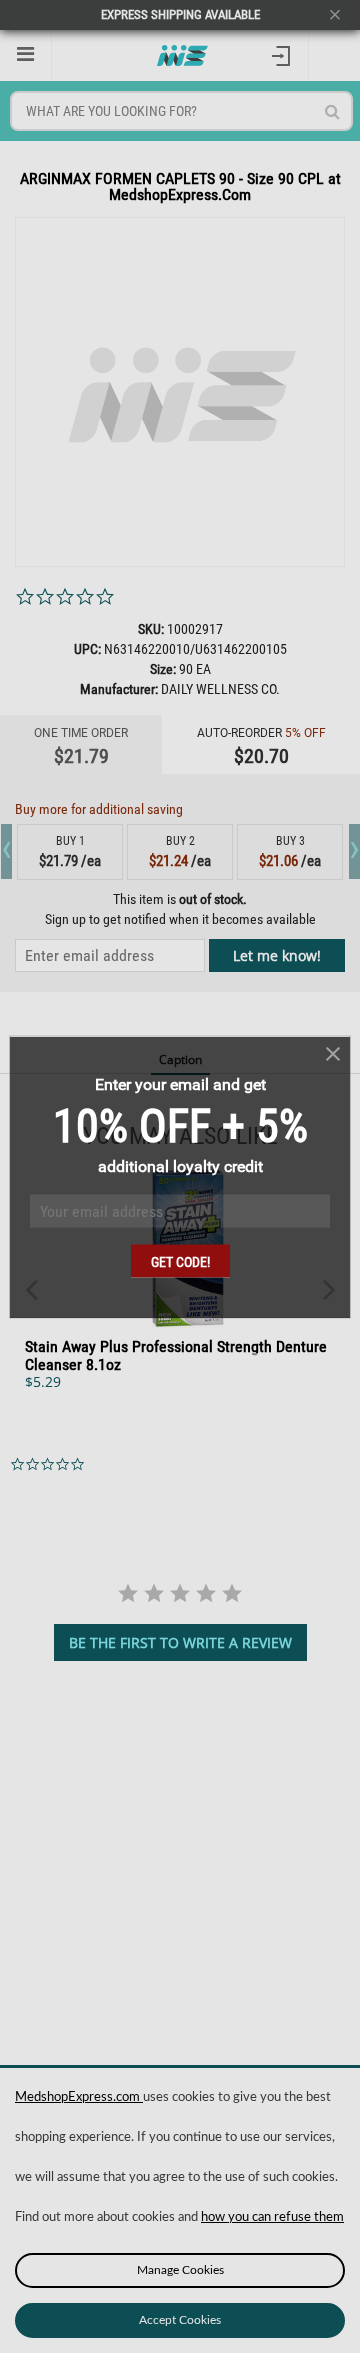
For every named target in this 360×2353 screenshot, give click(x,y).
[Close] (333, 1053)
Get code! (180, 1261)
